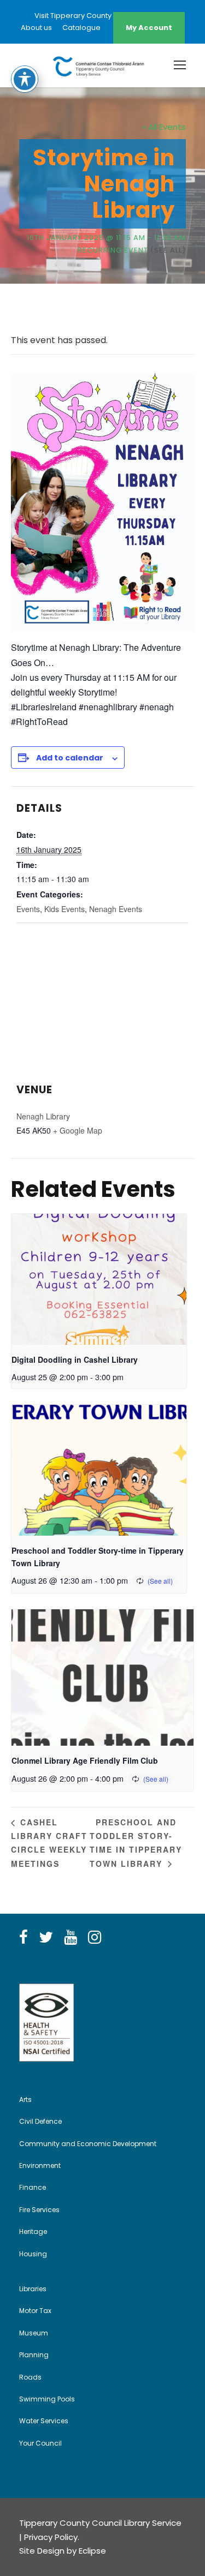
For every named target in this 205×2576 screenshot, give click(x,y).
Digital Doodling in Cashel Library (75, 1359)
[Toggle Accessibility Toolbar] (25, 79)
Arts (25, 2099)
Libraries (33, 2289)
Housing (33, 2254)
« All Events (164, 127)
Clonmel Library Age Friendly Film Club (85, 1760)
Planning (34, 2355)
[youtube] (71, 1938)
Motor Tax (35, 2311)
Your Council (40, 2443)
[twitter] (46, 1938)
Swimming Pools (47, 2399)
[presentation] (99, 1279)
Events (28, 909)
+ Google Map (78, 1130)
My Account (149, 28)
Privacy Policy (51, 2537)
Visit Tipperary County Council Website (103, 16)
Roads (30, 2377)
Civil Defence (40, 2121)
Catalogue (81, 28)
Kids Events (65, 909)
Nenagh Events (116, 909)
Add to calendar (70, 758)
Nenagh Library (43, 1116)
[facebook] (24, 1938)
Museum (34, 2333)
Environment (40, 2165)
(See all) (168, 250)
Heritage (33, 2231)
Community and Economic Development (88, 2144)
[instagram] (95, 1938)
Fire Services (39, 2210)
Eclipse (92, 2551)
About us (36, 28)
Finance (33, 2187)
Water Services (44, 2421)
